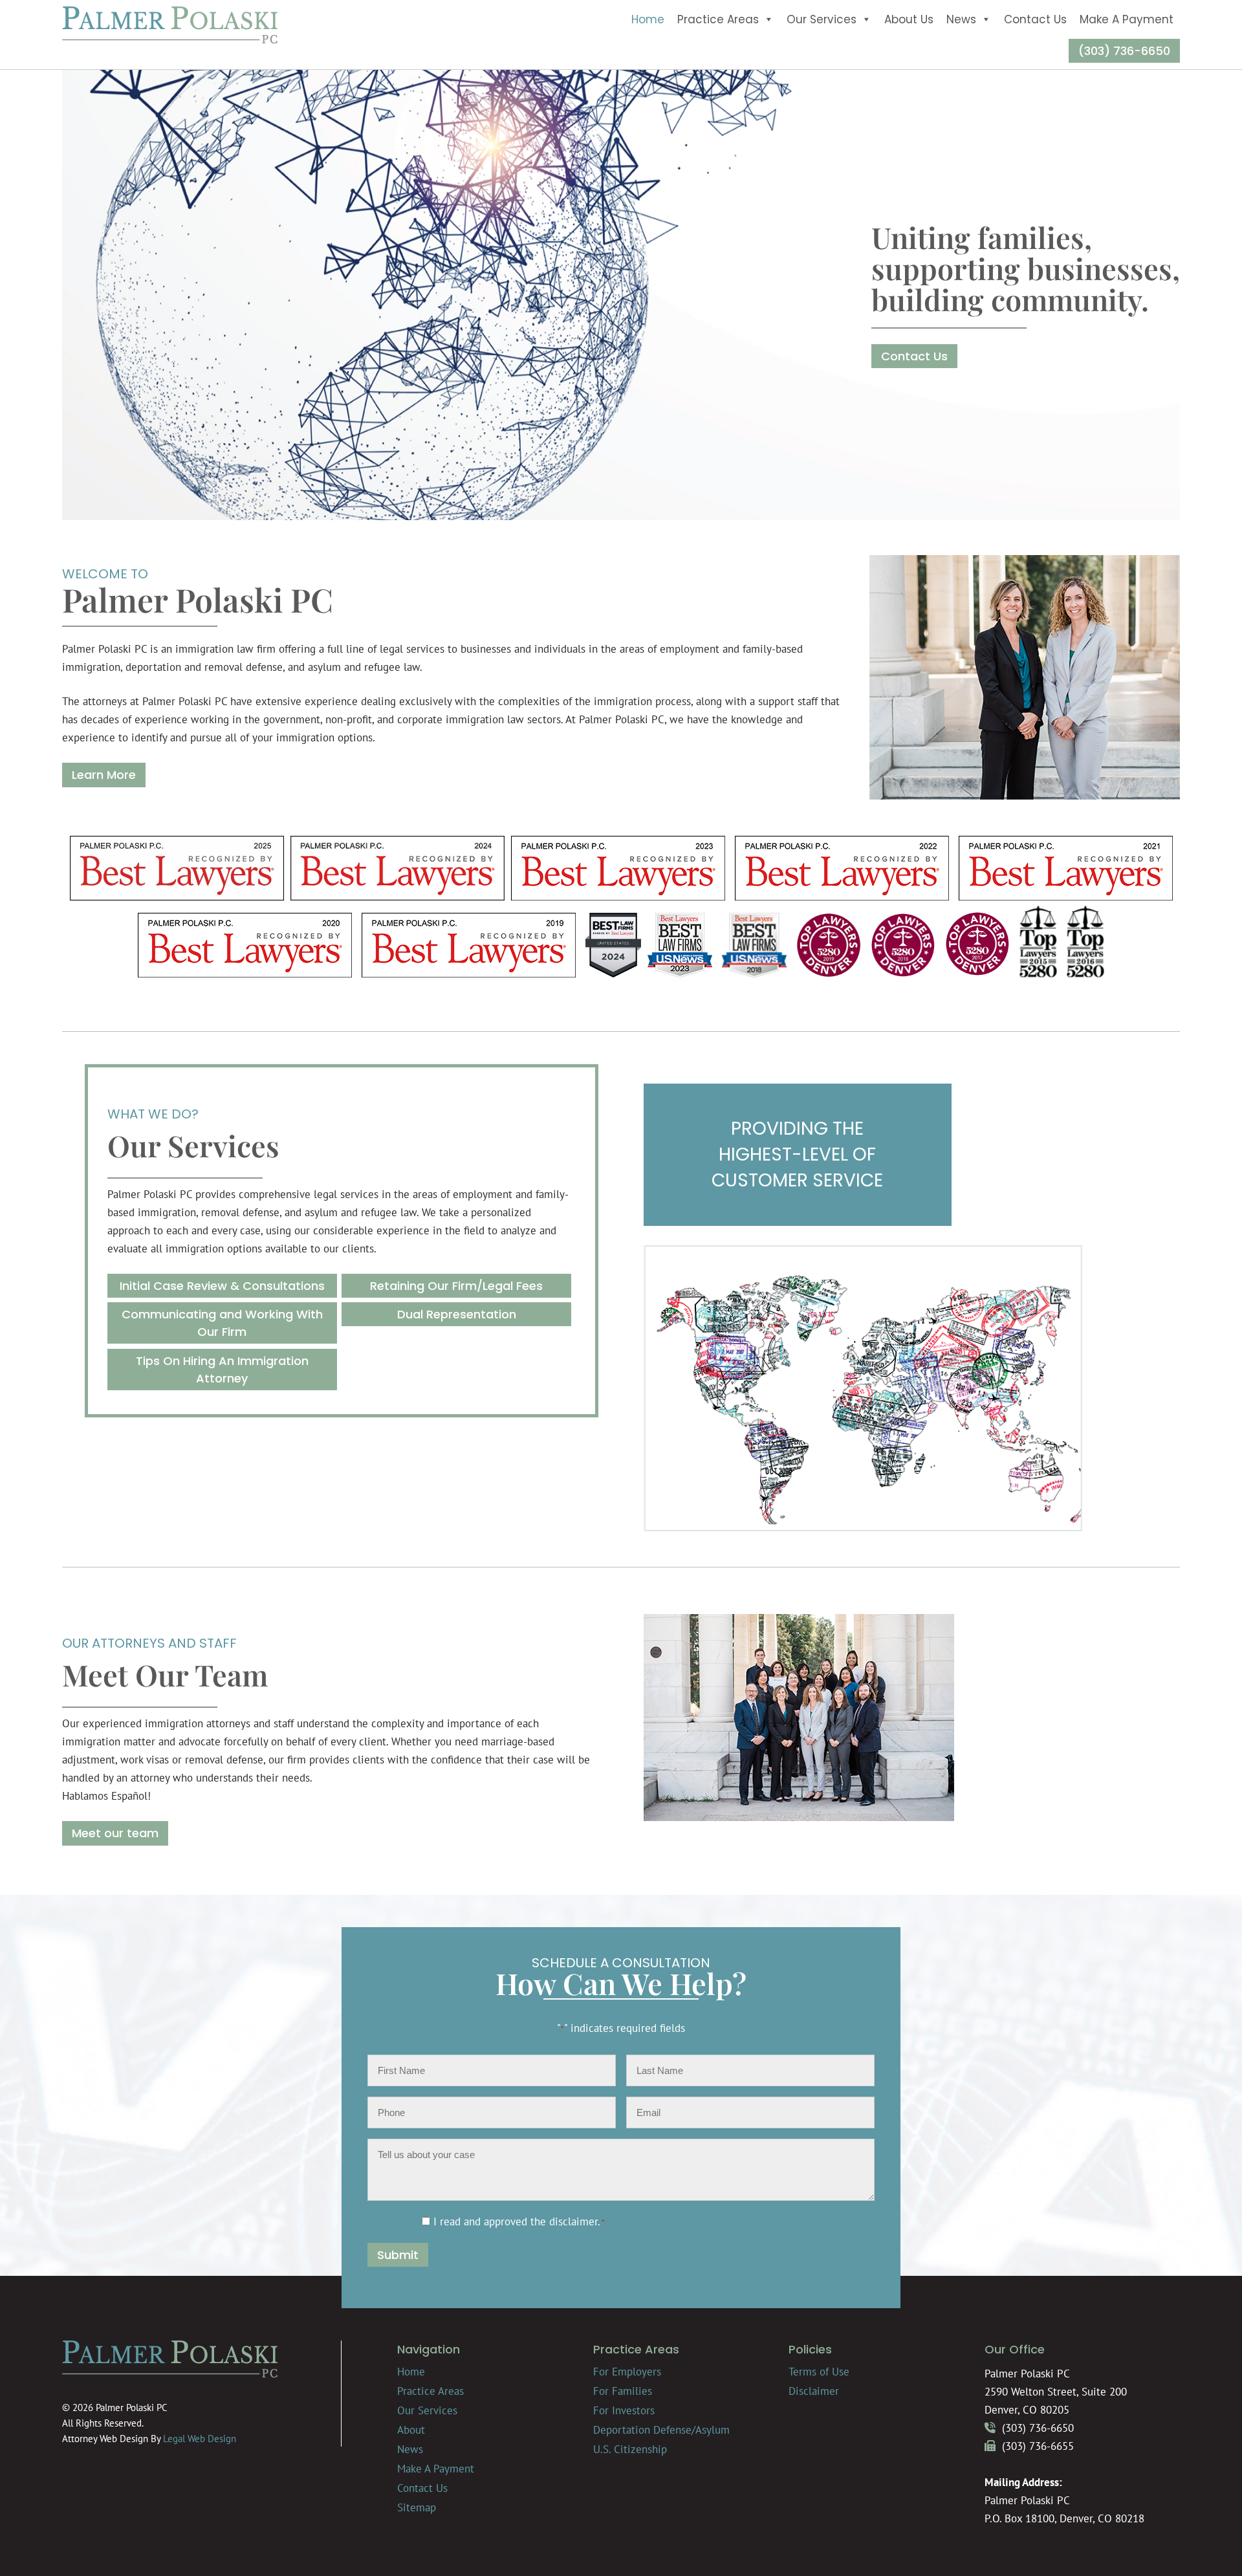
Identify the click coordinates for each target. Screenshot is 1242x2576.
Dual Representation (457, 1314)
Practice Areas (718, 19)
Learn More (104, 775)
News (961, 19)
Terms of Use (819, 2372)
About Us (909, 19)
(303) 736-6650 (1124, 51)
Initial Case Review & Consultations (222, 1286)
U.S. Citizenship (630, 2449)
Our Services (822, 19)
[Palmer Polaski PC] (170, 40)
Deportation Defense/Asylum (661, 2430)
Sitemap (417, 2507)
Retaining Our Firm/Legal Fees (456, 1286)
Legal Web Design (200, 2439)
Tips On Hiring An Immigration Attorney (222, 1370)
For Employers (627, 2372)
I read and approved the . (519, 2221)
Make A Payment (1127, 19)
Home (648, 19)
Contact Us (1035, 19)
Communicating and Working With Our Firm (222, 1323)
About (411, 2430)
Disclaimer (814, 2391)
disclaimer (573, 2221)
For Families (623, 2391)
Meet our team (115, 1833)
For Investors (624, 2410)
